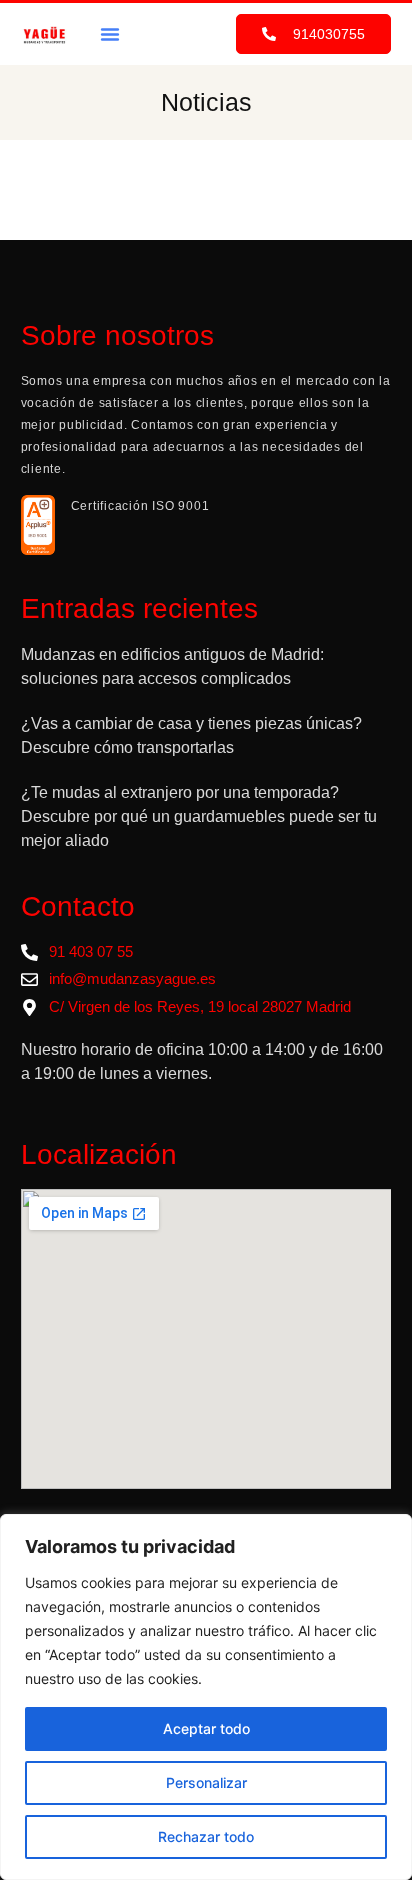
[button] (110, 34)
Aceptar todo (206, 1728)
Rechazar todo (206, 1836)
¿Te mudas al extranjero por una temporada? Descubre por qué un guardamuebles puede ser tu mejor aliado (199, 816)
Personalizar (206, 1782)
